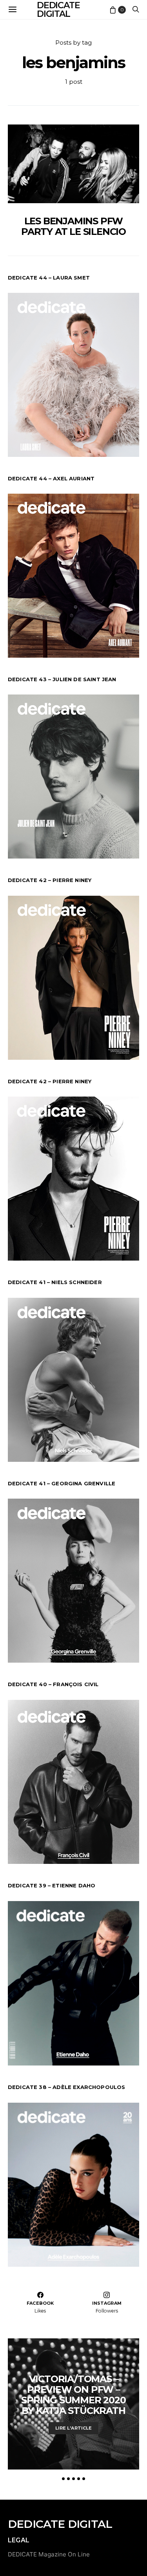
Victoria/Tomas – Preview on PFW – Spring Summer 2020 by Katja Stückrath (73, 2395)
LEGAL (19, 2540)
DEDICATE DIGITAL (60, 2524)
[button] (63, 2479)
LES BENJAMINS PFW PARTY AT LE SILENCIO (73, 226)
